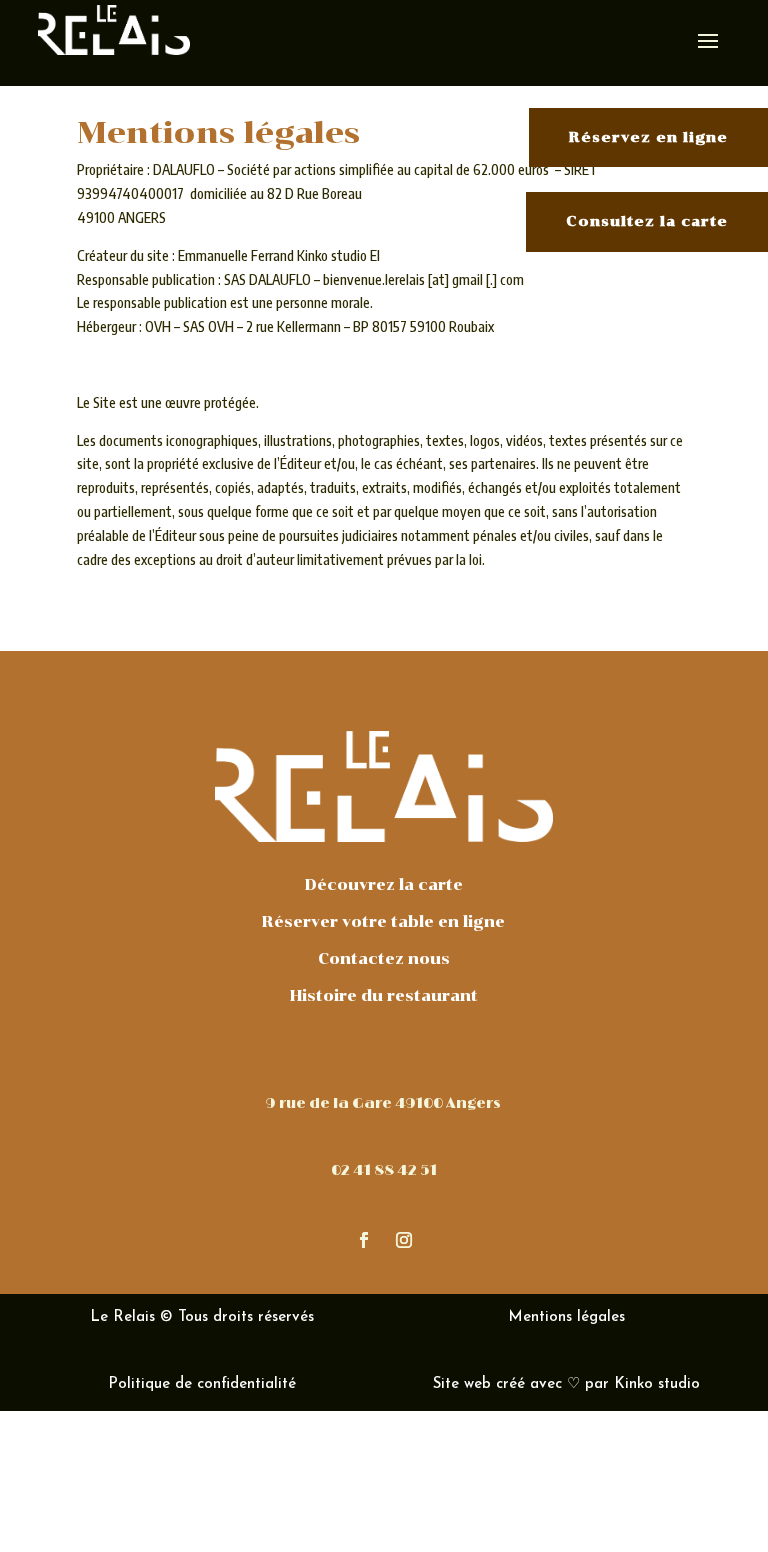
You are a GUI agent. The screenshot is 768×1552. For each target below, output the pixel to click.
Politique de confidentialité (202, 1384)
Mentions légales (566, 1317)
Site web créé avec (497, 1384)
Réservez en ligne (648, 137)
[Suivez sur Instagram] (404, 1240)
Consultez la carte (647, 221)
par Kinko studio (642, 1384)
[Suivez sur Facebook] (364, 1240)
